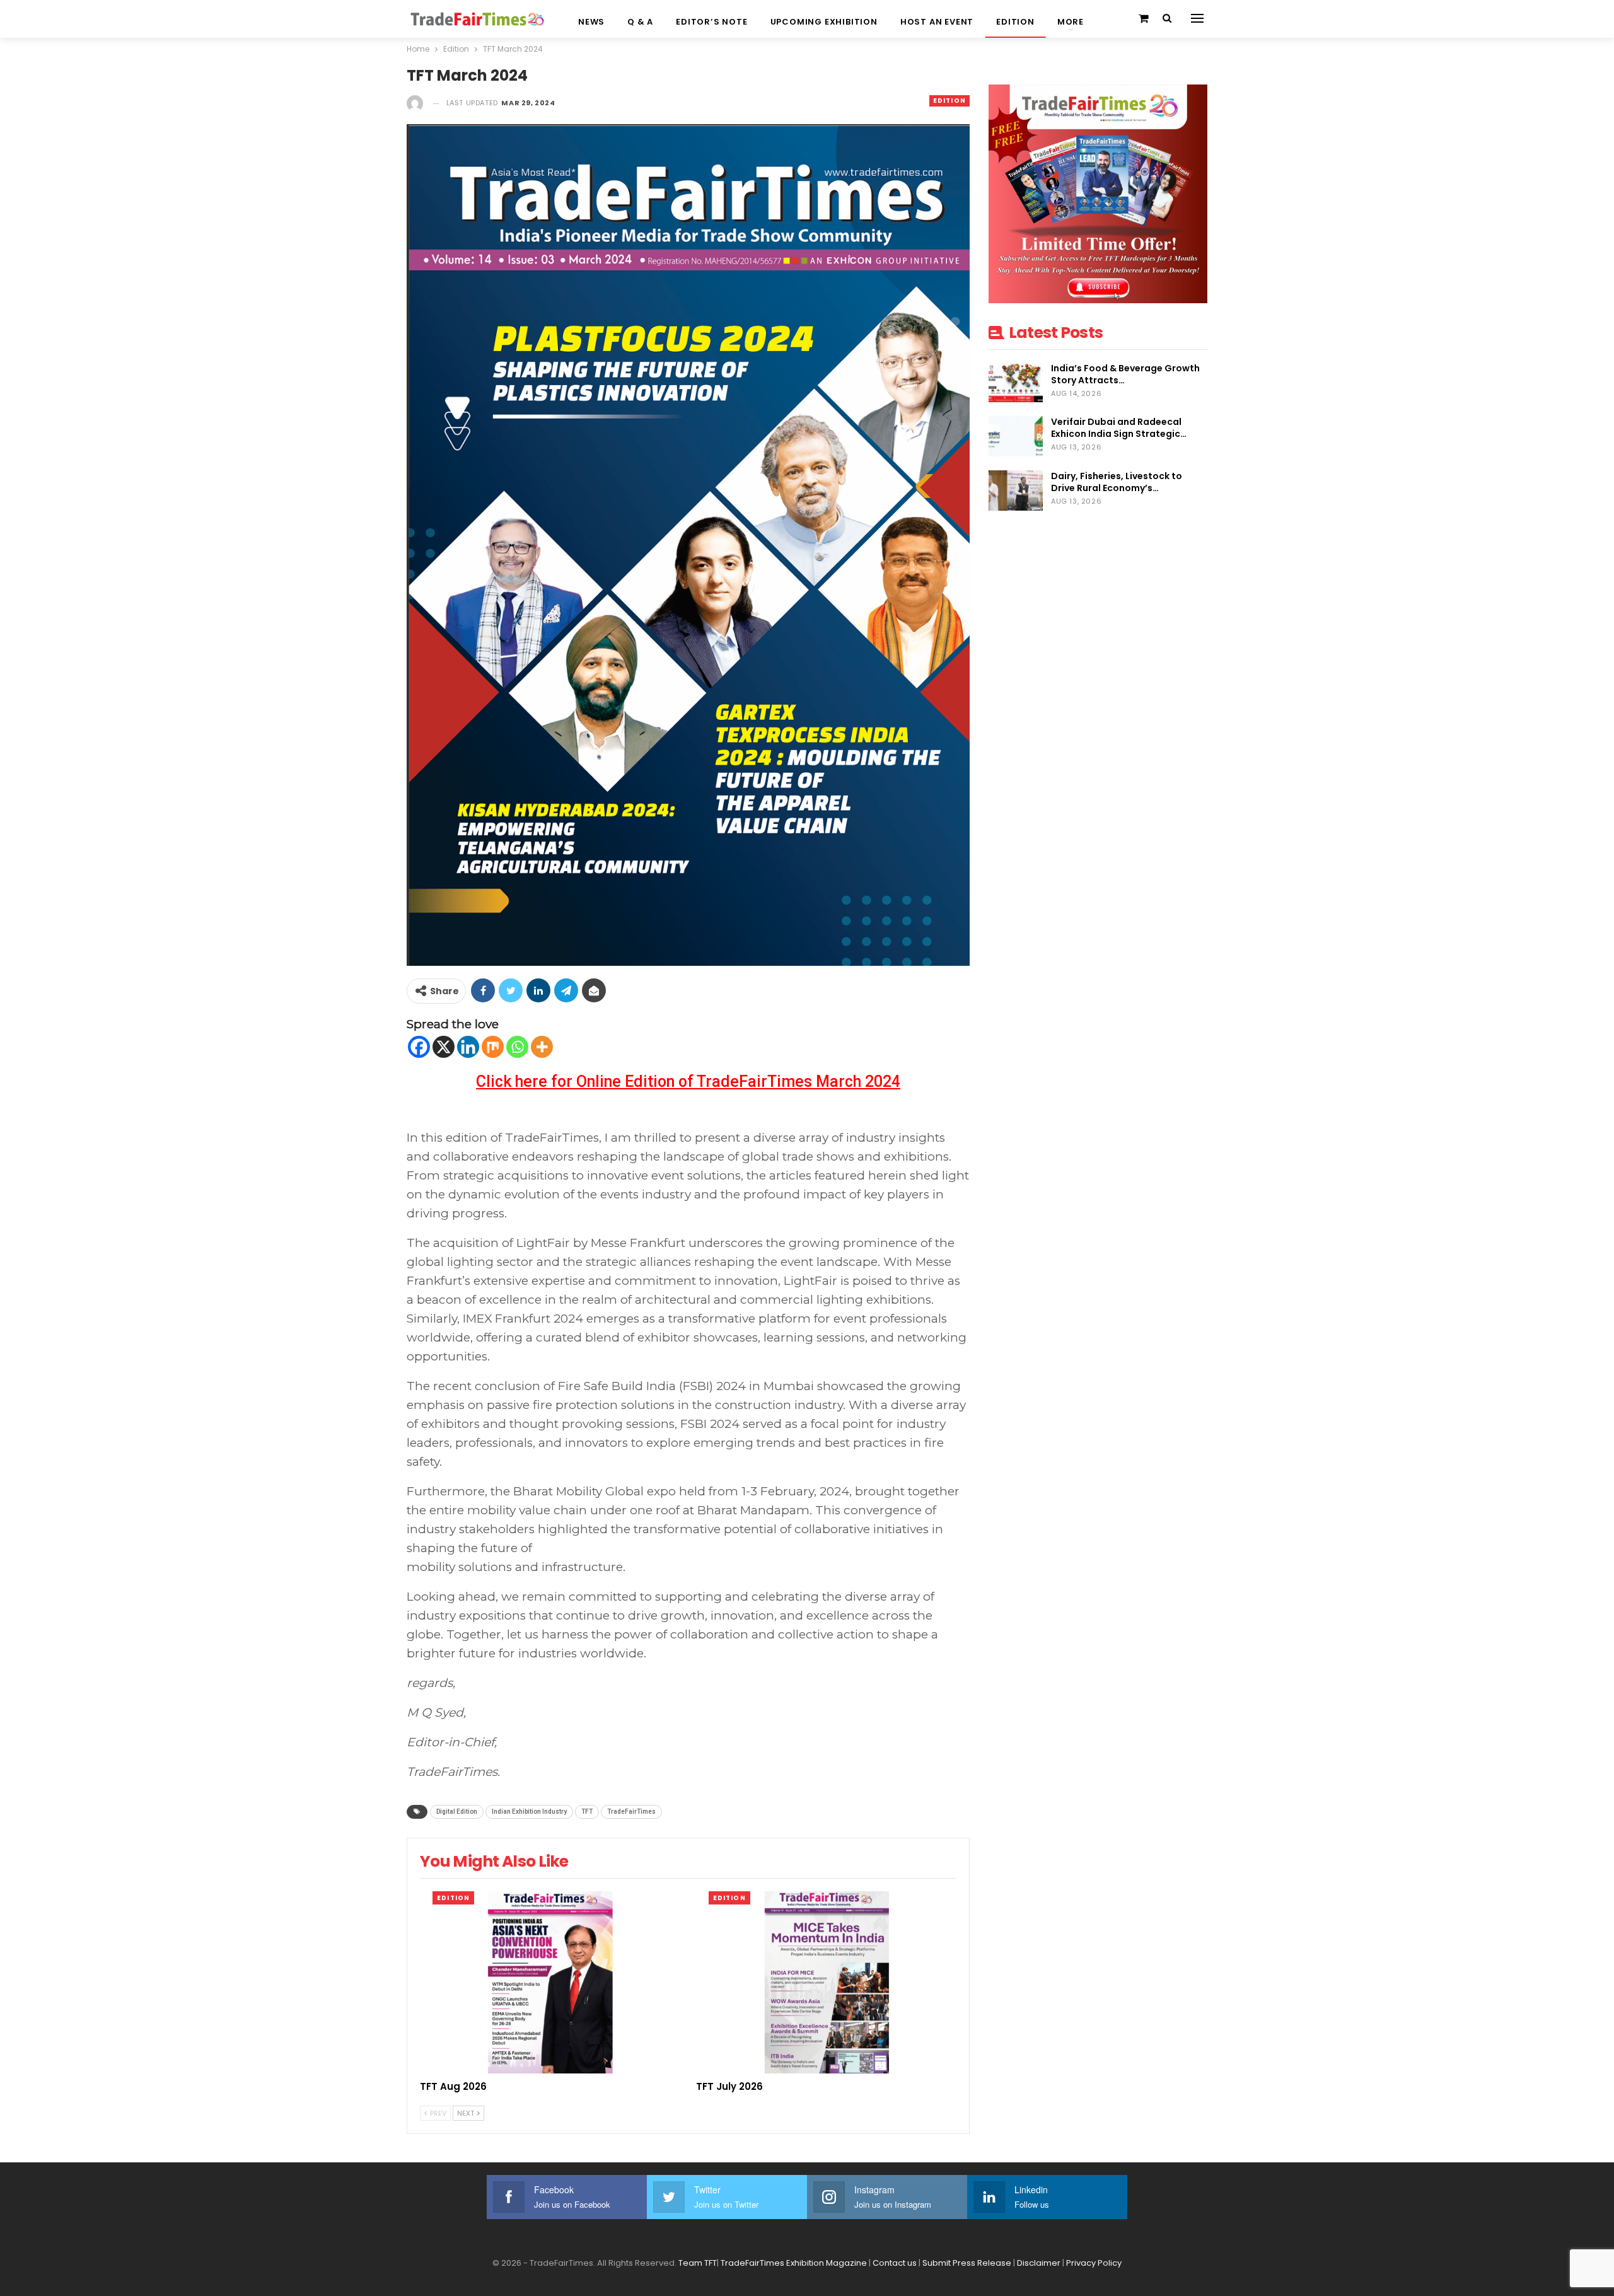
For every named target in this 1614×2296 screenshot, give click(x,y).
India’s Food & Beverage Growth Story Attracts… (1125, 374)
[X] (444, 1047)
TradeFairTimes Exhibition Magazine (794, 2263)
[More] (542, 1047)
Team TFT (698, 2263)
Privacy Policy (1094, 2263)
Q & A (640, 22)
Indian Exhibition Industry (529, 1812)
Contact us (895, 2263)
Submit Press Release (967, 2263)
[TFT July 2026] (827, 1982)
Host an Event (937, 22)
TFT (587, 1812)
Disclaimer (1039, 2263)
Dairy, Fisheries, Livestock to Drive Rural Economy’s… (1117, 482)
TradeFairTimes (631, 1812)
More (1071, 22)
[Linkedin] (468, 1047)
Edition (1015, 22)
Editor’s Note (711, 22)
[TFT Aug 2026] (550, 1982)
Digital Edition (457, 1812)
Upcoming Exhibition (824, 22)
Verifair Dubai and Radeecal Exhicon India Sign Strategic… (1119, 428)
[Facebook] (419, 1047)
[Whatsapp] (517, 1047)
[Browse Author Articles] (415, 103)
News (591, 22)
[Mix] (493, 1047)
